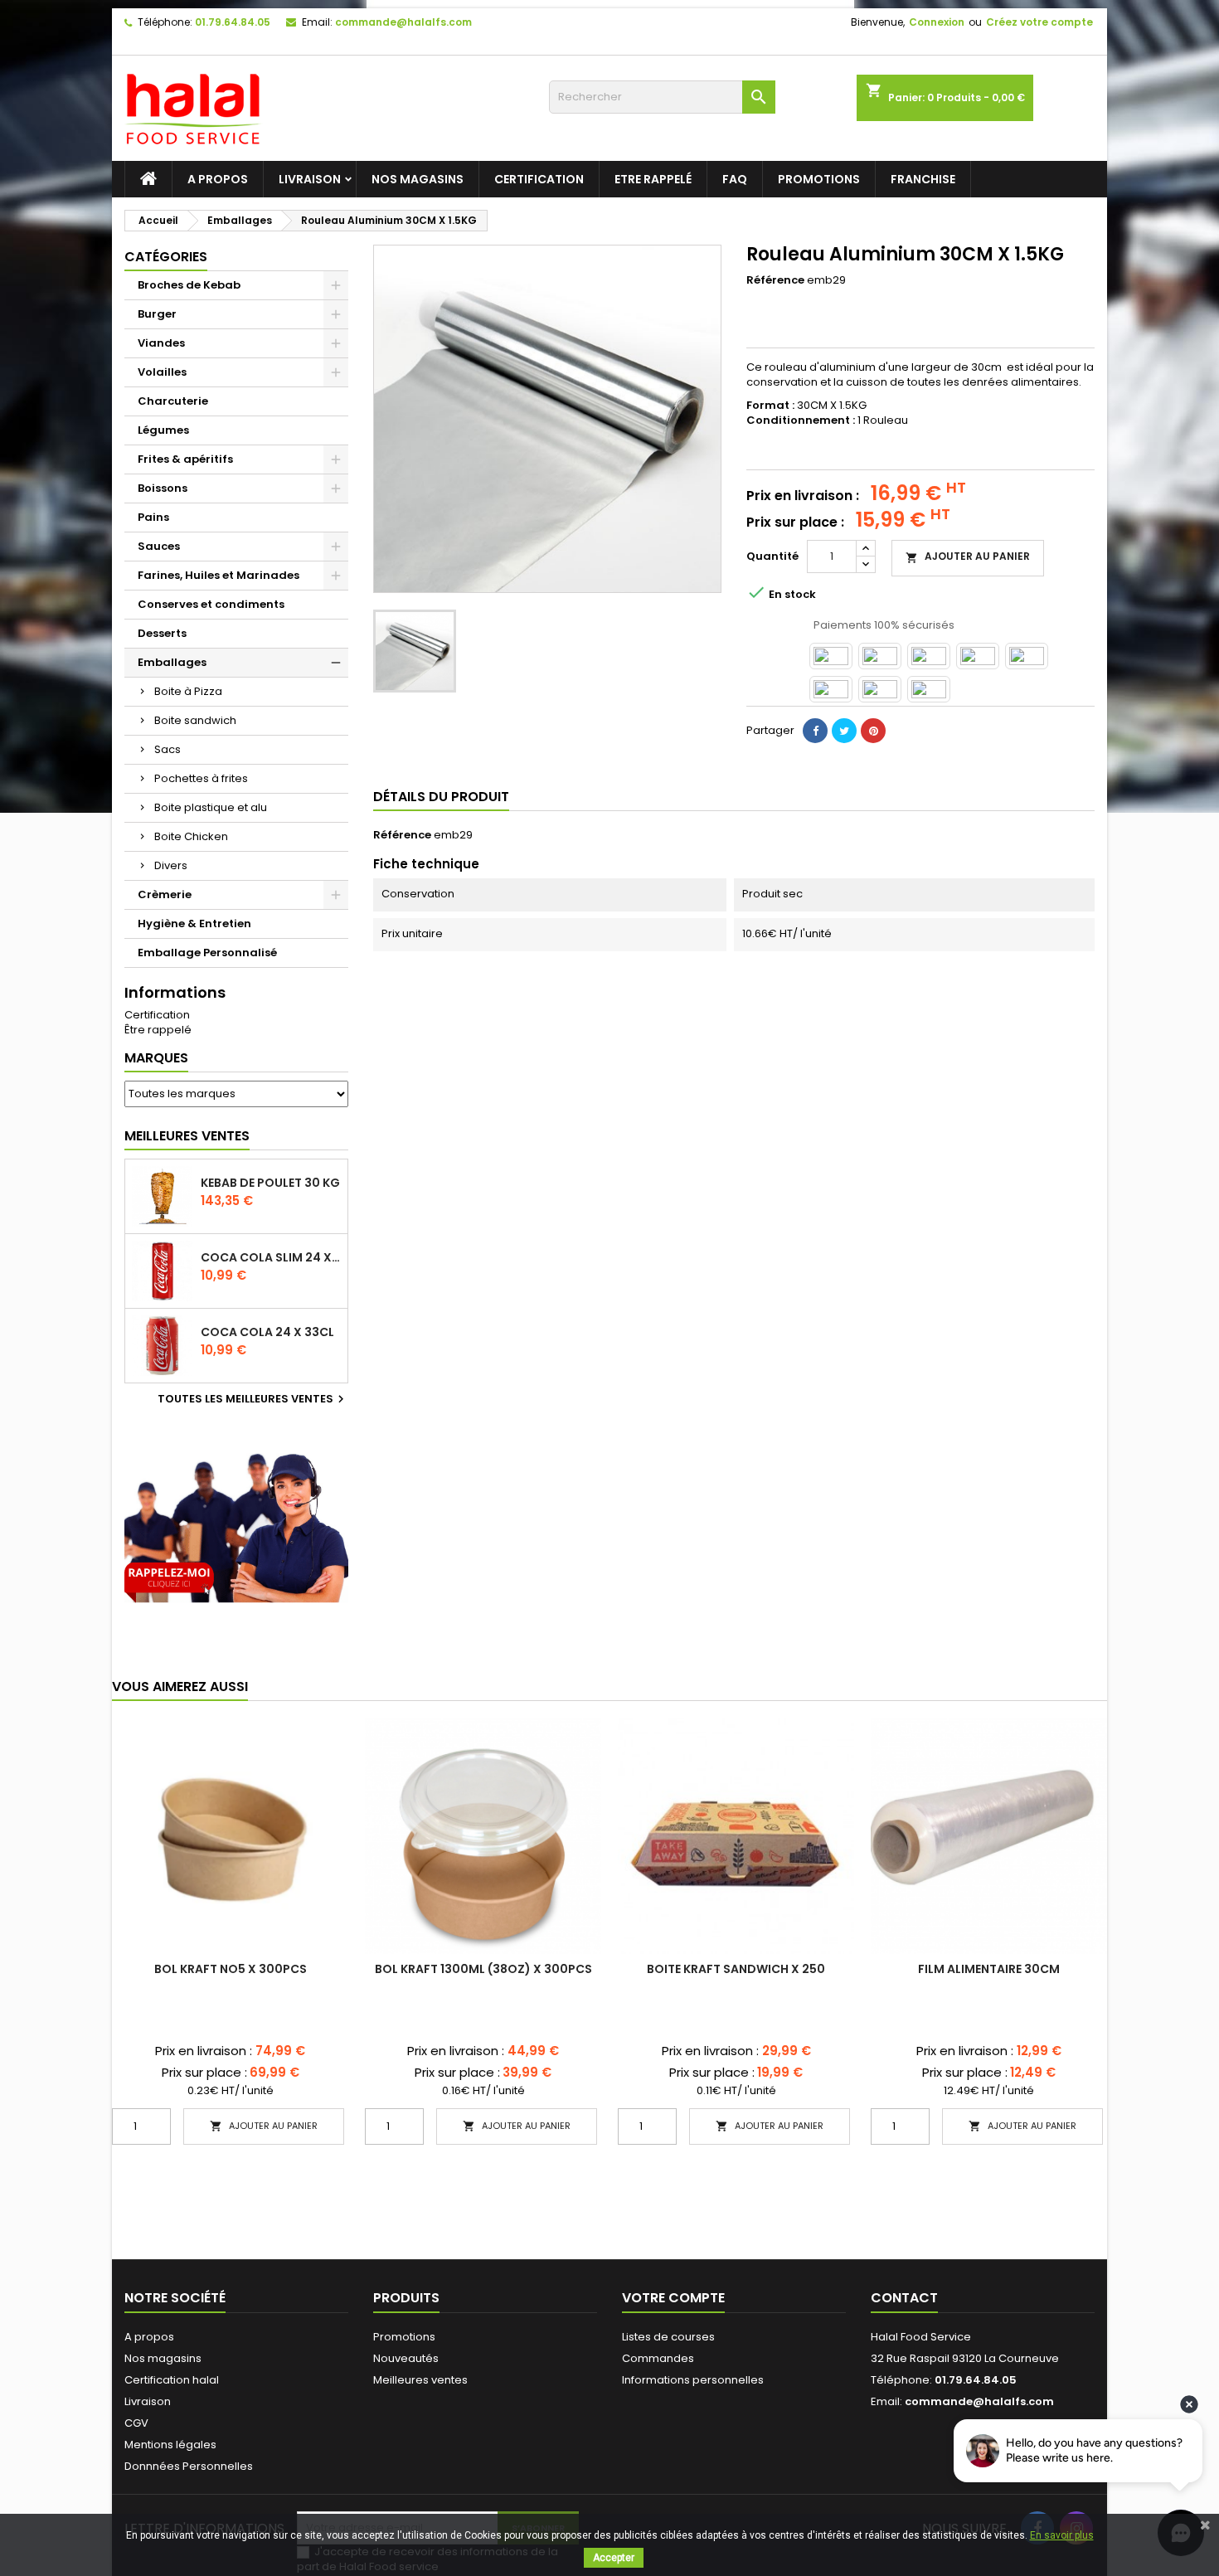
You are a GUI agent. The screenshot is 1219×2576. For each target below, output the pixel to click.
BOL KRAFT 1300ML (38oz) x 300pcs (483, 1969)
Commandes (658, 2358)
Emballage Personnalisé (207, 953)
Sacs (168, 749)
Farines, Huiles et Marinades (219, 575)
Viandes (161, 343)
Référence (775, 280)
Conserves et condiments (211, 604)
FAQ (735, 179)
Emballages (172, 662)
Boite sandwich (195, 720)
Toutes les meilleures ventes (253, 1399)
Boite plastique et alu (211, 807)
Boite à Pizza (188, 691)
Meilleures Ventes (187, 1136)
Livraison (310, 179)
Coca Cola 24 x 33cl (267, 1332)
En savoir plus (1062, 2535)
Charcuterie (173, 401)
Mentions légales (170, 2445)
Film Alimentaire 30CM (989, 1969)
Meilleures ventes (420, 2380)
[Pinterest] (873, 731)
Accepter (614, 2558)
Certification (539, 179)
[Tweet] (844, 731)
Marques (156, 1058)
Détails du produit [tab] (441, 797)
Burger (157, 314)
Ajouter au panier (968, 557)
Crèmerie (165, 894)
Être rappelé (158, 1030)
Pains (153, 517)
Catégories (166, 257)
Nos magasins (418, 179)
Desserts (162, 633)
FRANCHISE (923, 179)
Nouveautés (406, 2358)
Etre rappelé (653, 179)
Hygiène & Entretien (194, 923)
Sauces (159, 546)
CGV (136, 2423)
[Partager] (815, 731)
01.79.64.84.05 (233, 22)
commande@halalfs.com (403, 22)
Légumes (163, 430)
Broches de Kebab (189, 285)
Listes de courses (668, 2337)
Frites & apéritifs (185, 459)
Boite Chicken (191, 836)
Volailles (162, 372)
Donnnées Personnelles (189, 2466)
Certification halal (172, 2380)
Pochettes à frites (201, 778)
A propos (218, 179)
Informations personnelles (693, 2380)
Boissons (163, 488)
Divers (171, 865)
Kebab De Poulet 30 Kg (270, 1183)
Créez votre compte (1039, 22)
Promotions (819, 179)
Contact (904, 2298)
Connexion (937, 22)
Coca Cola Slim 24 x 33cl (271, 1257)
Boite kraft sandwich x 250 (736, 1969)
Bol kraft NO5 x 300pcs (231, 1969)
